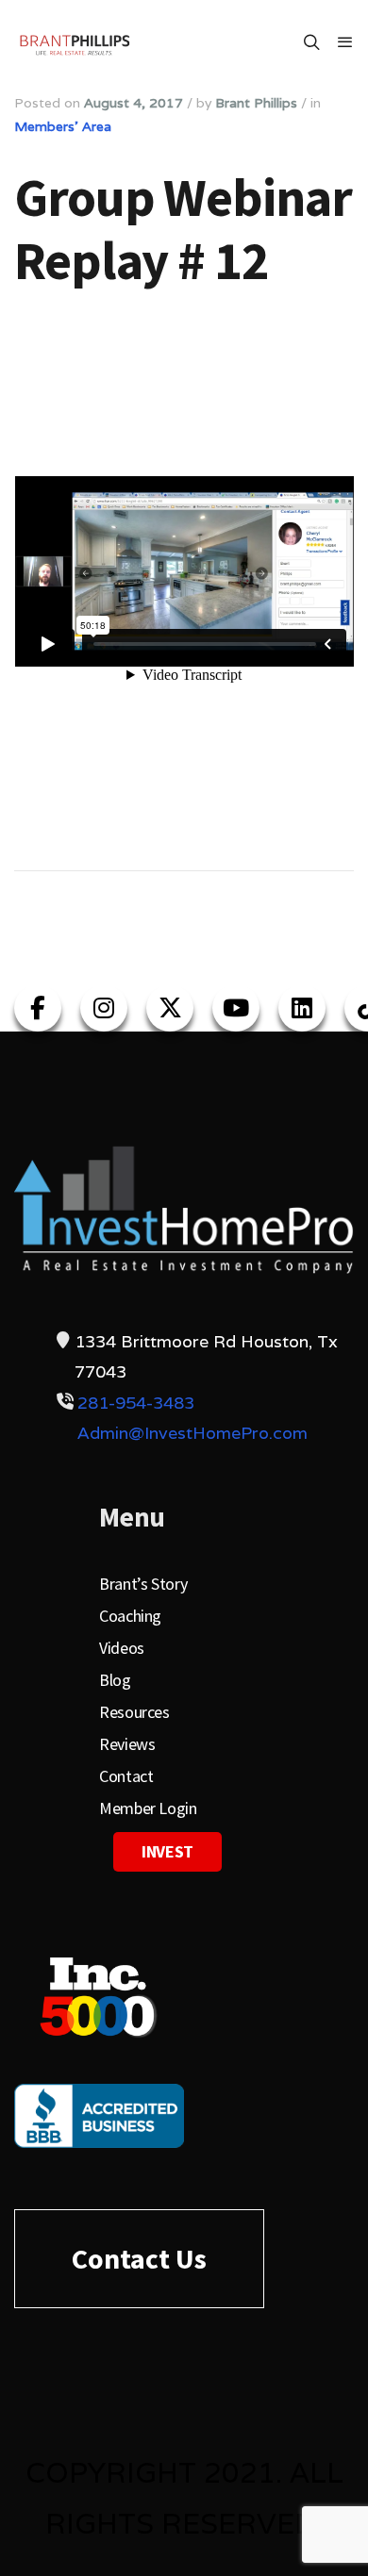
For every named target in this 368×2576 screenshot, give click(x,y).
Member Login (148, 1808)
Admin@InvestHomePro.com (192, 1433)
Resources (134, 1712)
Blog (115, 1680)
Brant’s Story (143, 1584)
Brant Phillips (256, 103)
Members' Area (63, 126)
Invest (167, 1851)
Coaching (130, 1616)
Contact (126, 1776)
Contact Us (139, 2258)
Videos (122, 1648)
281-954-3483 (136, 1403)
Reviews (127, 1744)
